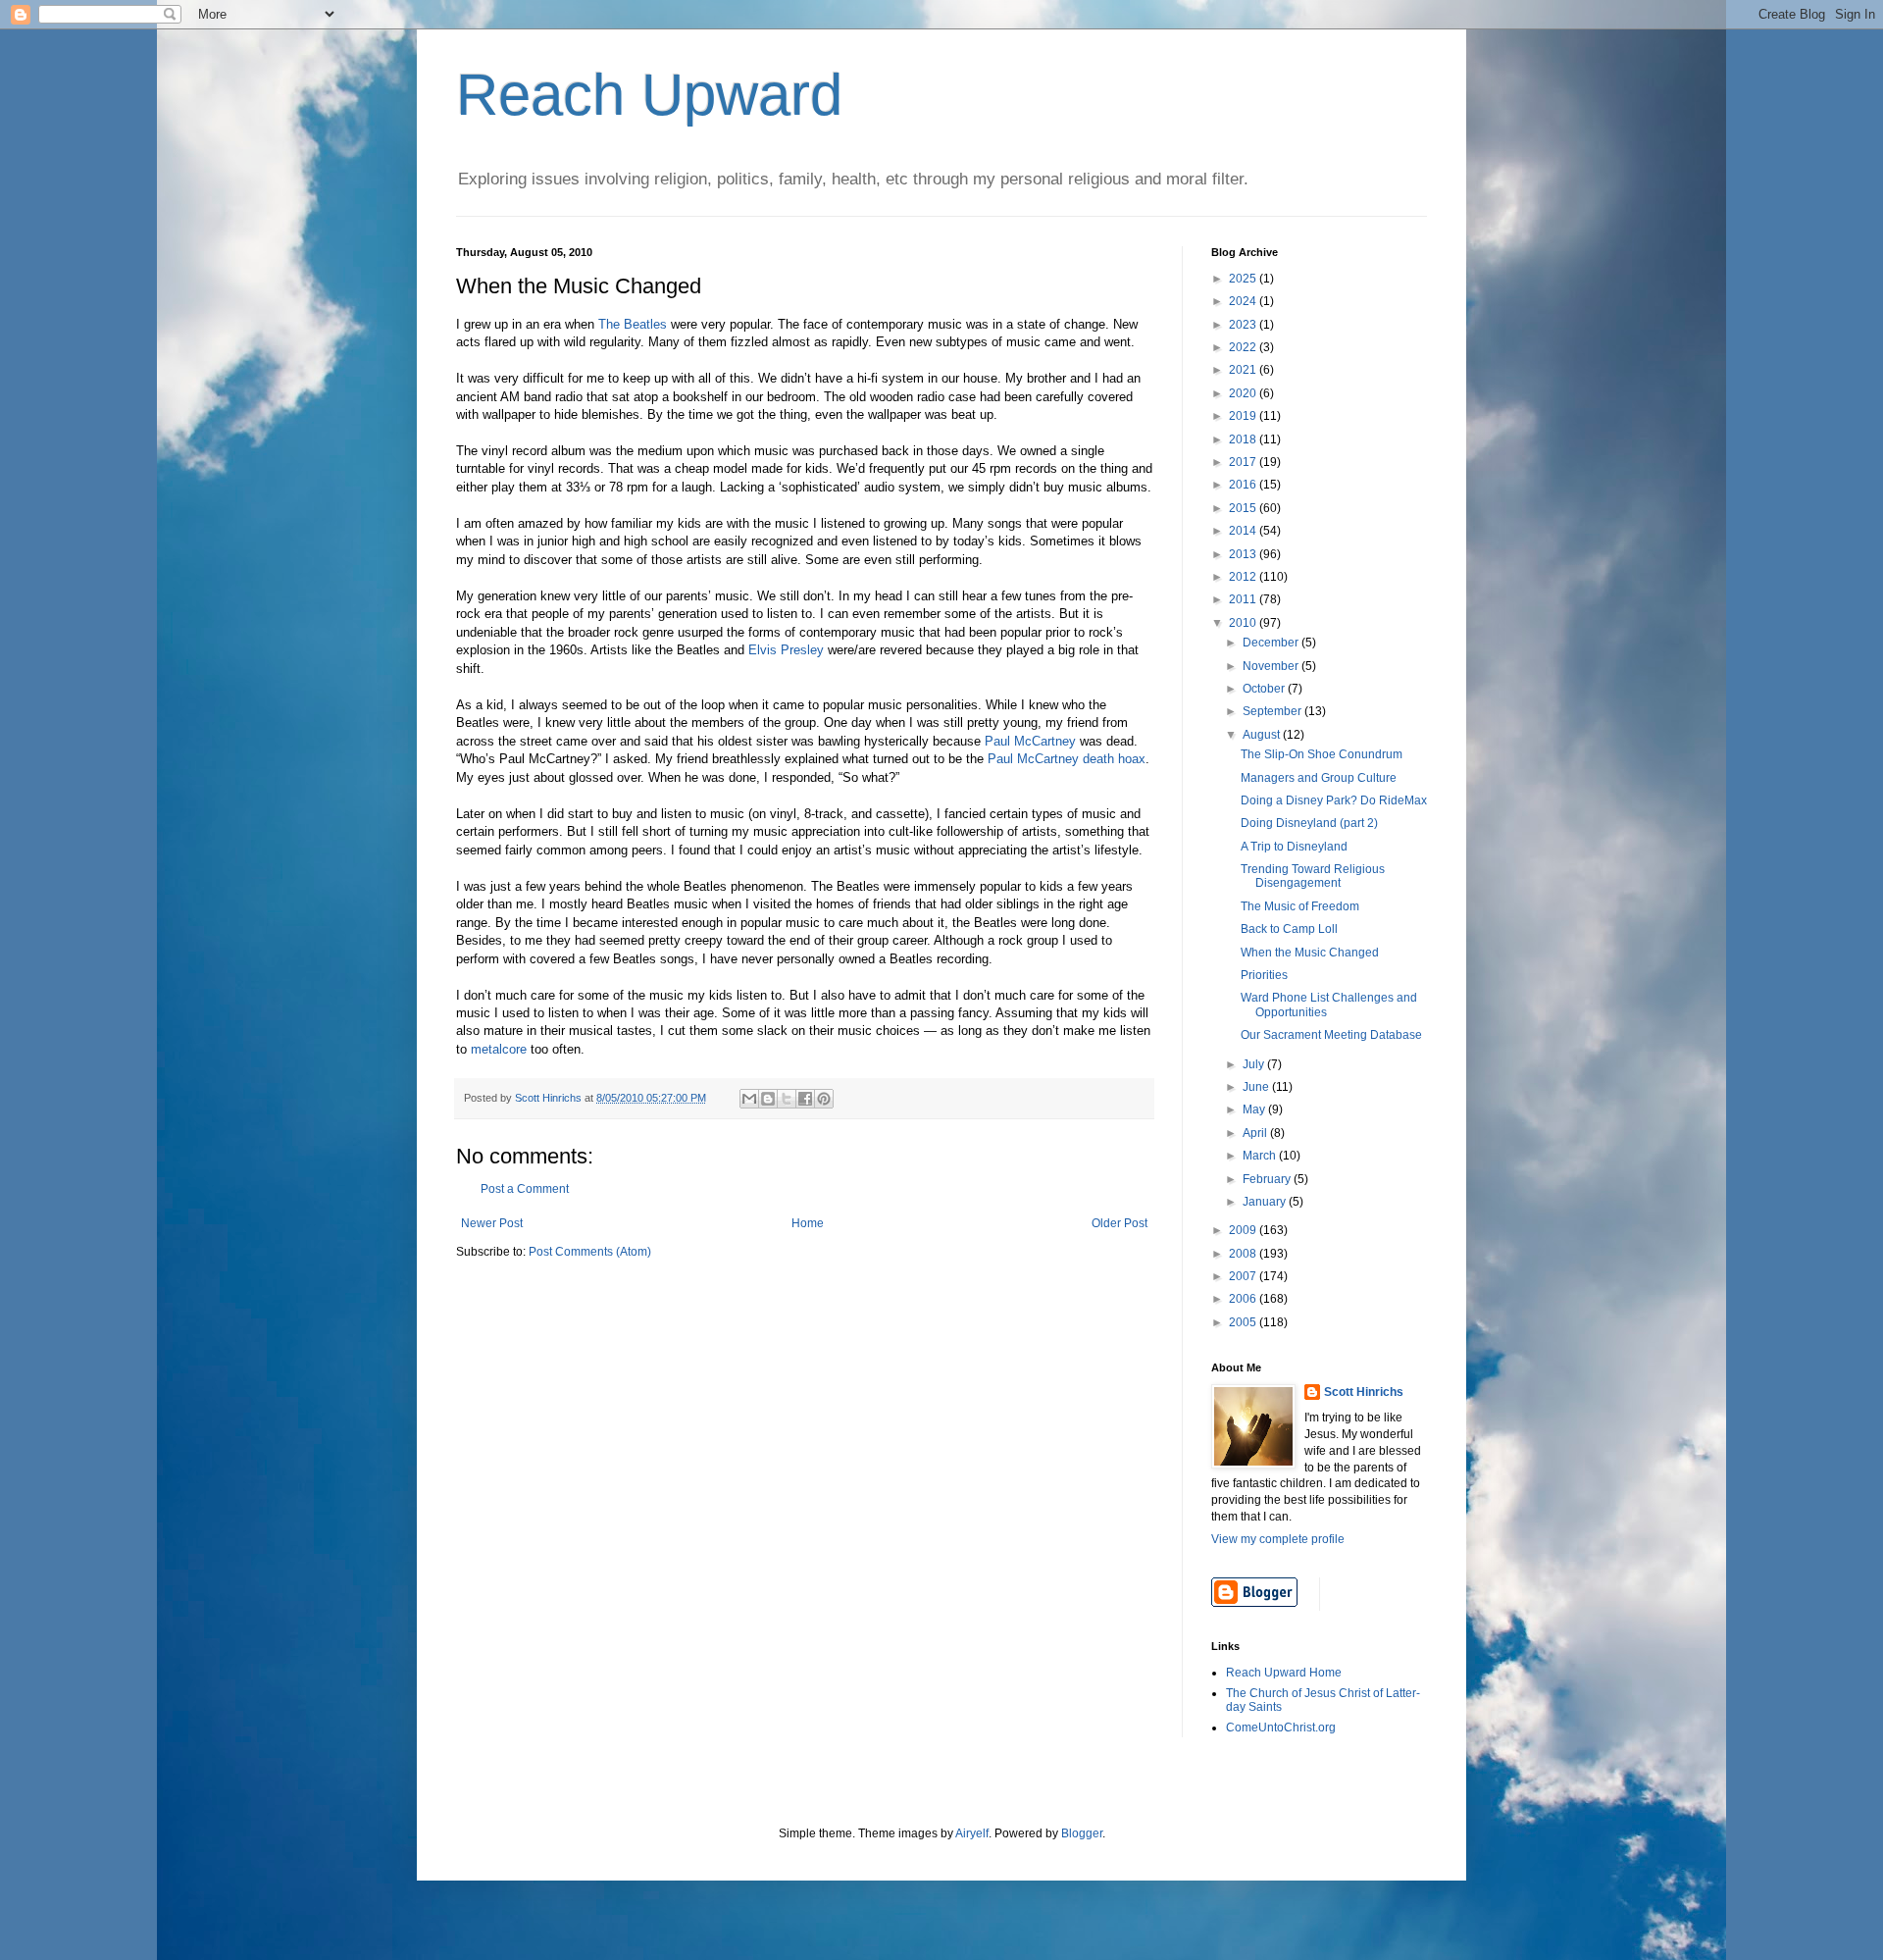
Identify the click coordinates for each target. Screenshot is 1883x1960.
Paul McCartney (1030, 741)
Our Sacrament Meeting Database (1331, 1035)
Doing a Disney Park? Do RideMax (1334, 800)
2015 (1244, 508)
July (1255, 1064)
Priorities (1264, 975)
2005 (1244, 1322)
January (1266, 1202)
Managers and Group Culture (1319, 778)
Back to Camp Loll (1289, 929)
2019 (1244, 416)
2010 (1244, 623)
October (1265, 689)
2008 (1244, 1254)
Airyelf (972, 1833)
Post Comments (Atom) (590, 1252)
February (1268, 1179)
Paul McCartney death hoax (1067, 759)
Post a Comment (525, 1189)
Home (808, 1223)
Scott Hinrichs (1364, 1392)
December (1272, 643)
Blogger (1082, 1833)
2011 (1244, 599)
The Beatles (633, 324)
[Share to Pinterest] (824, 1099)
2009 (1244, 1230)
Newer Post (492, 1223)
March (1261, 1156)
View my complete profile (1278, 1539)
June (1257, 1087)
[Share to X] (787, 1099)
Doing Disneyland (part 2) (1309, 823)
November (1272, 666)
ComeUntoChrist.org (1281, 1728)
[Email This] (749, 1099)
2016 (1244, 485)
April (1256, 1133)
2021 (1244, 370)
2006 (1244, 1299)
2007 (1244, 1276)
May (1255, 1109)
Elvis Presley (786, 650)
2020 (1244, 393)
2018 (1244, 439)
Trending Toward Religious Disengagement (1313, 876)
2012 (1244, 577)
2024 (1244, 301)
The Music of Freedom (1300, 906)
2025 (1244, 279)
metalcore (499, 1049)
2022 (1244, 347)
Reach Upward (649, 95)
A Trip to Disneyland (1294, 847)
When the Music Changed (1310, 953)
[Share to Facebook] (805, 1099)
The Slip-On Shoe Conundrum (1322, 754)
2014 (1244, 531)
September (1273, 711)
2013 (1244, 554)
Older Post (1120, 1223)
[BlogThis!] (768, 1099)
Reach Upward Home (1284, 1673)
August (1263, 735)
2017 (1244, 462)
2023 (1244, 325)
